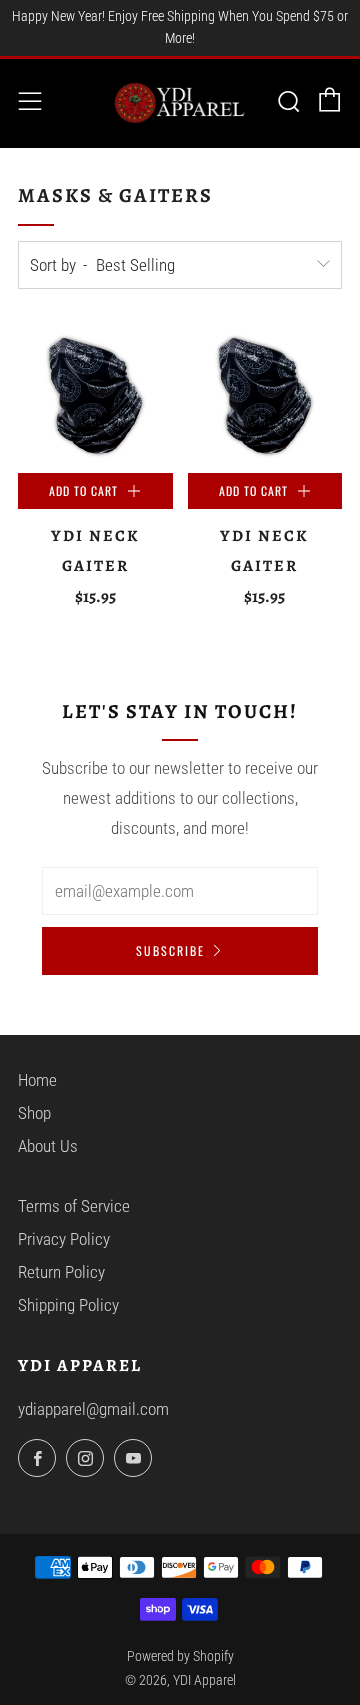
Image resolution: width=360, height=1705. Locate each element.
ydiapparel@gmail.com (93, 1409)
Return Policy (61, 1272)
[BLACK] (265, 396)
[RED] (95, 396)
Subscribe (170, 950)
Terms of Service (74, 1206)
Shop (34, 1113)
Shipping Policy (68, 1305)
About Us (48, 1146)
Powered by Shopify (180, 1656)
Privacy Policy (64, 1239)
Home (37, 1080)
